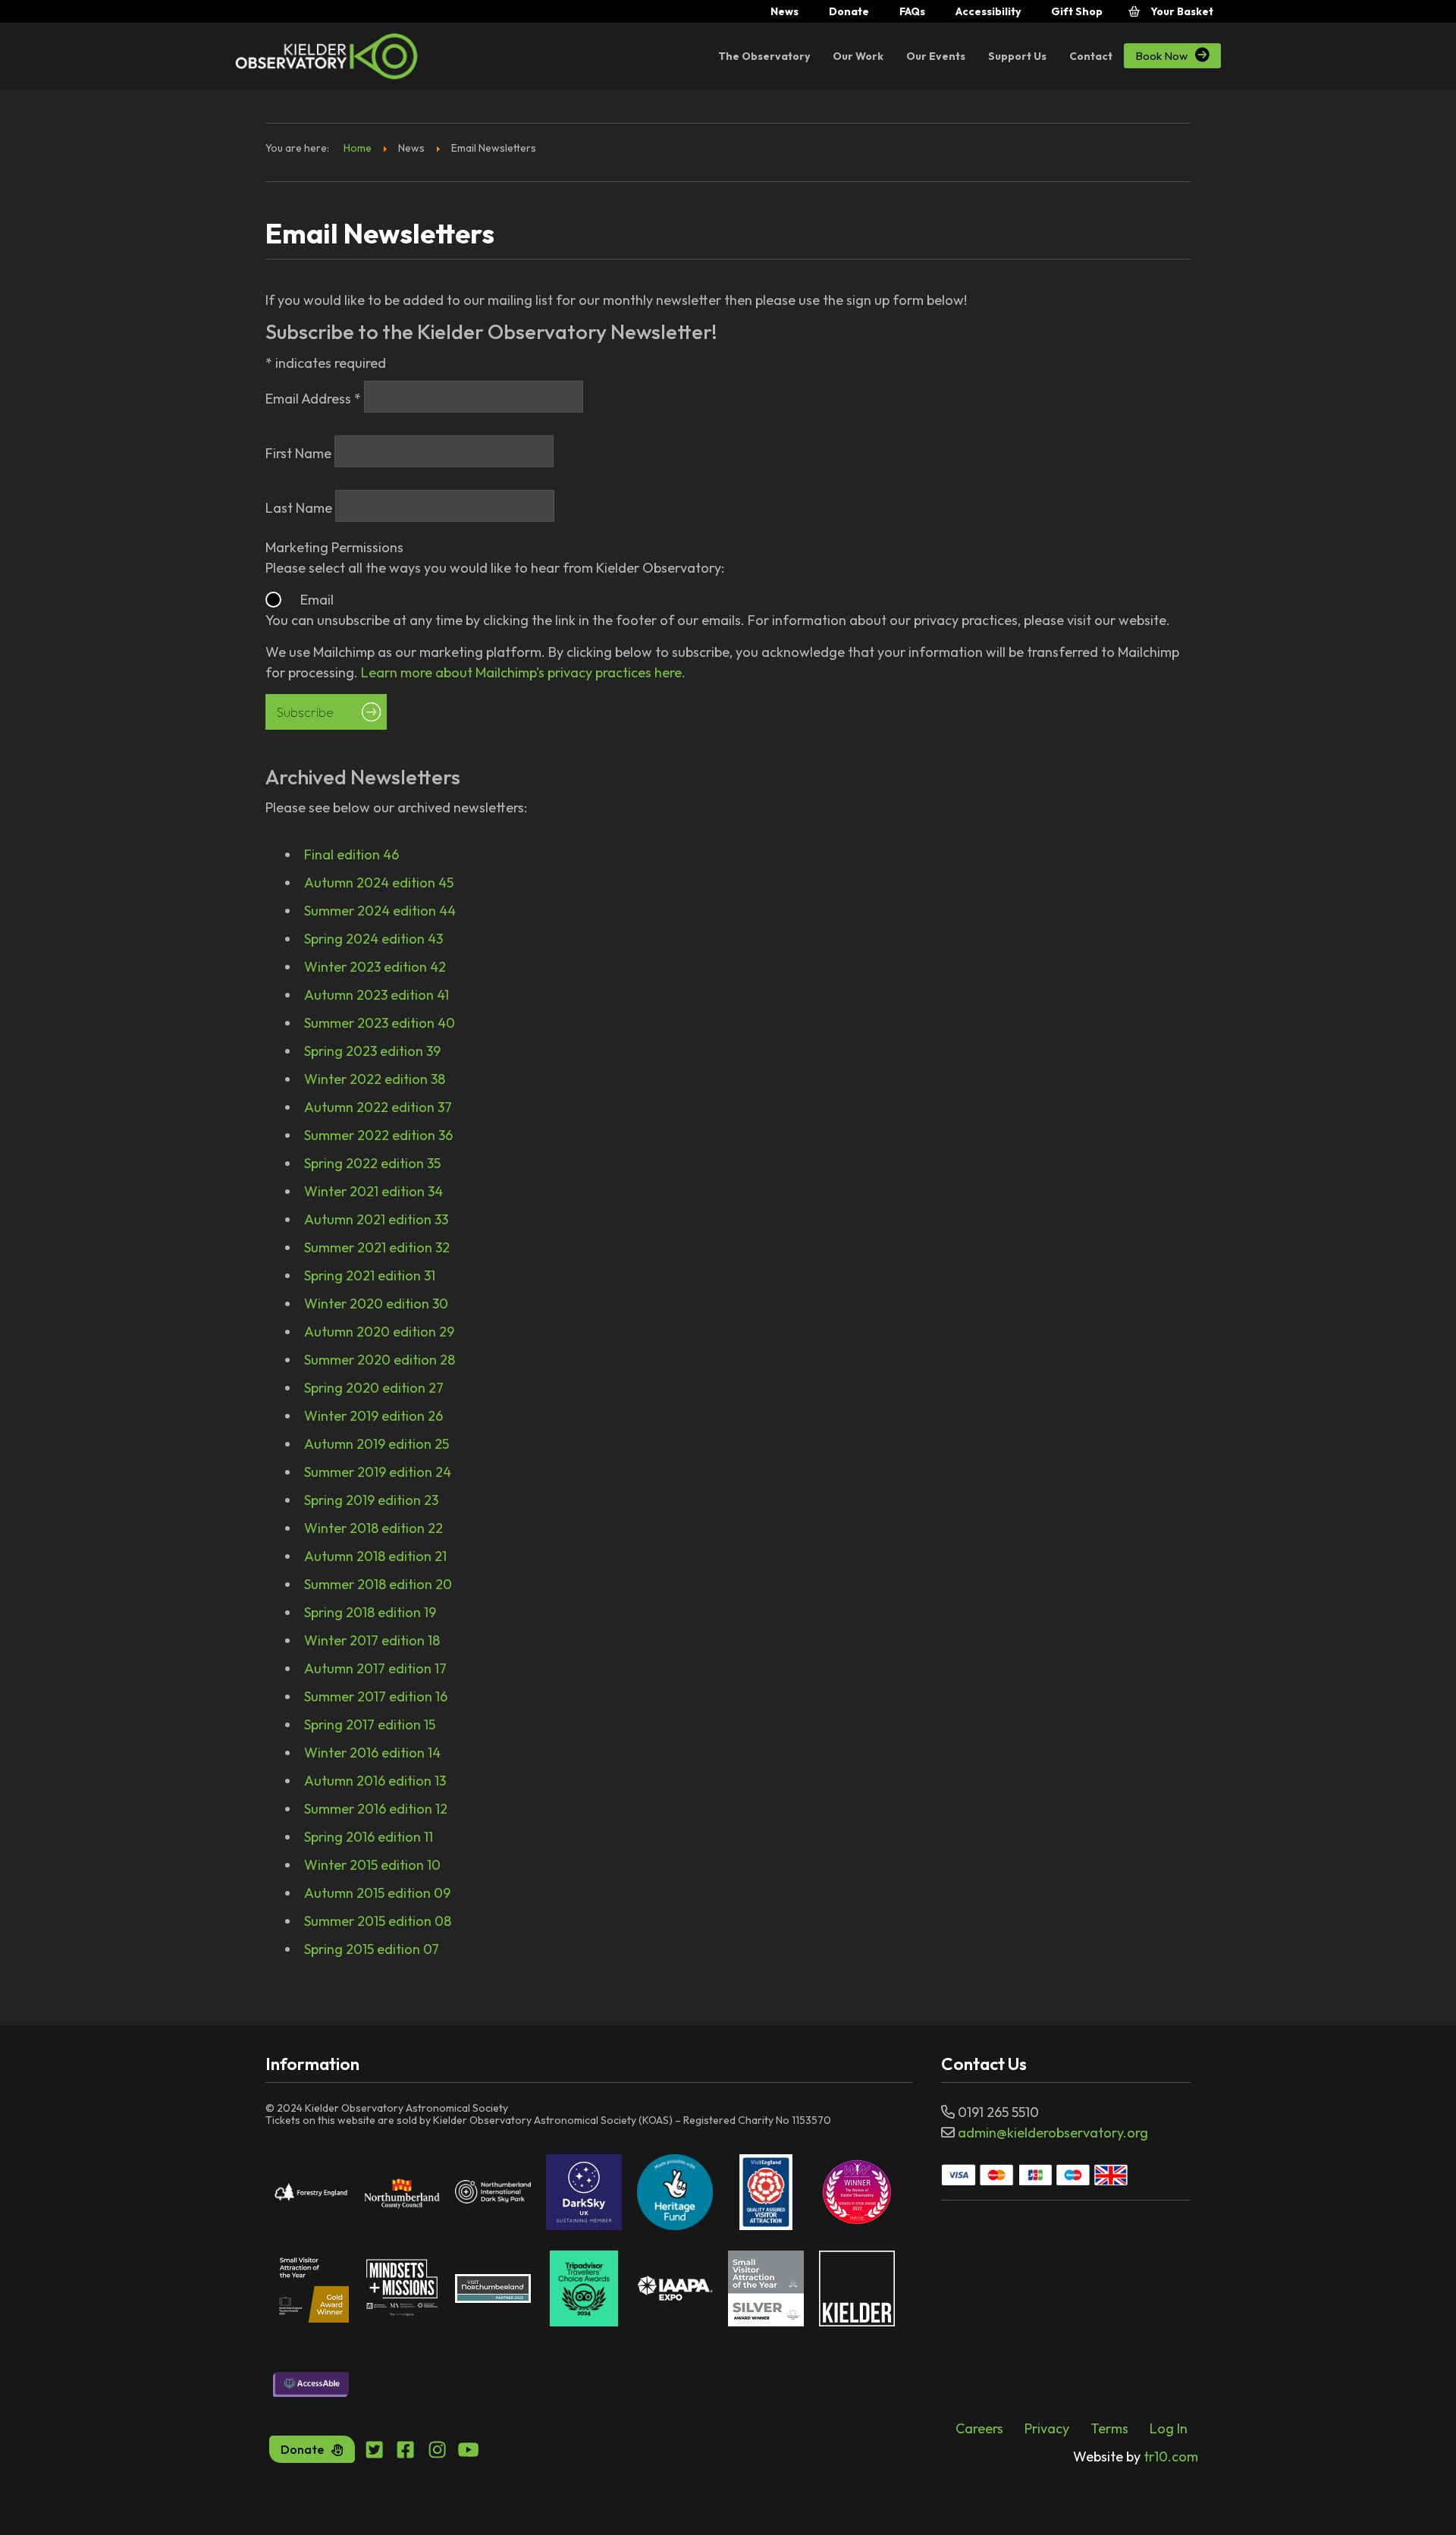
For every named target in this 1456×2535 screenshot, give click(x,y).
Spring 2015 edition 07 (372, 1949)
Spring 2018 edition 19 (370, 1612)
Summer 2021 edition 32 (377, 1247)
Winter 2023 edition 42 (375, 967)
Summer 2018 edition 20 (378, 1584)
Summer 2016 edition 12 (376, 1809)
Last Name (300, 508)
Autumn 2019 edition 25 (377, 1444)
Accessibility (988, 11)
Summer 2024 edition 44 (380, 911)
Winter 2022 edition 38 (375, 1079)
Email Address (313, 399)
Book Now (1172, 55)
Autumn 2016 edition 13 (375, 1781)
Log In (1169, 2428)
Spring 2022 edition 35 (372, 1163)
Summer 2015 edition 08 (378, 1921)
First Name (300, 453)
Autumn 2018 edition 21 (375, 1556)
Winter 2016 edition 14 (372, 1753)
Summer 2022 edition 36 (378, 1135)
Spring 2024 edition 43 (373, 939)
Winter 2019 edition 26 (373, 1416)
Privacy (1047, 2428)
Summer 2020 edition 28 (380, 1360)
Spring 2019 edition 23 (371, 1500)
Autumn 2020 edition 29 (379, 1332)
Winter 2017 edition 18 (372, 1640)
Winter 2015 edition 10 (372, 1865)
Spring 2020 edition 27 (374, 1388)
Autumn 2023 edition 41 (377, 995)
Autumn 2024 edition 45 (379, 883)
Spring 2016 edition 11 (369, 1837)
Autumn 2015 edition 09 (377, 1893)
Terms (1109, 2428)
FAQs (912, 11)
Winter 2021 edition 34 (373, 1191)
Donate (849, 11)
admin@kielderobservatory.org (1053, 2133)
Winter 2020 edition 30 (376, 1304)
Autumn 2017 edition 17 (375, 1668)
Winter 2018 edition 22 (373, 1528)
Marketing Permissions (334, 547)
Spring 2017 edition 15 (370, 1725)
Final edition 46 (351, 854)
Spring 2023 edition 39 (372, 1051)
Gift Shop (1077, 11)
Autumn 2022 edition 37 (378, 1107)
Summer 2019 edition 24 (378, 1472)
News (784, 11)
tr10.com (1136, 2456)
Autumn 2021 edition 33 (376, 1219)
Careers (979, 2428)
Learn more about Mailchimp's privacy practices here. (523, 672)
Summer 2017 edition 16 (376, 1696)
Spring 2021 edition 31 (370, 1275)
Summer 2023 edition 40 (380, 1023)
